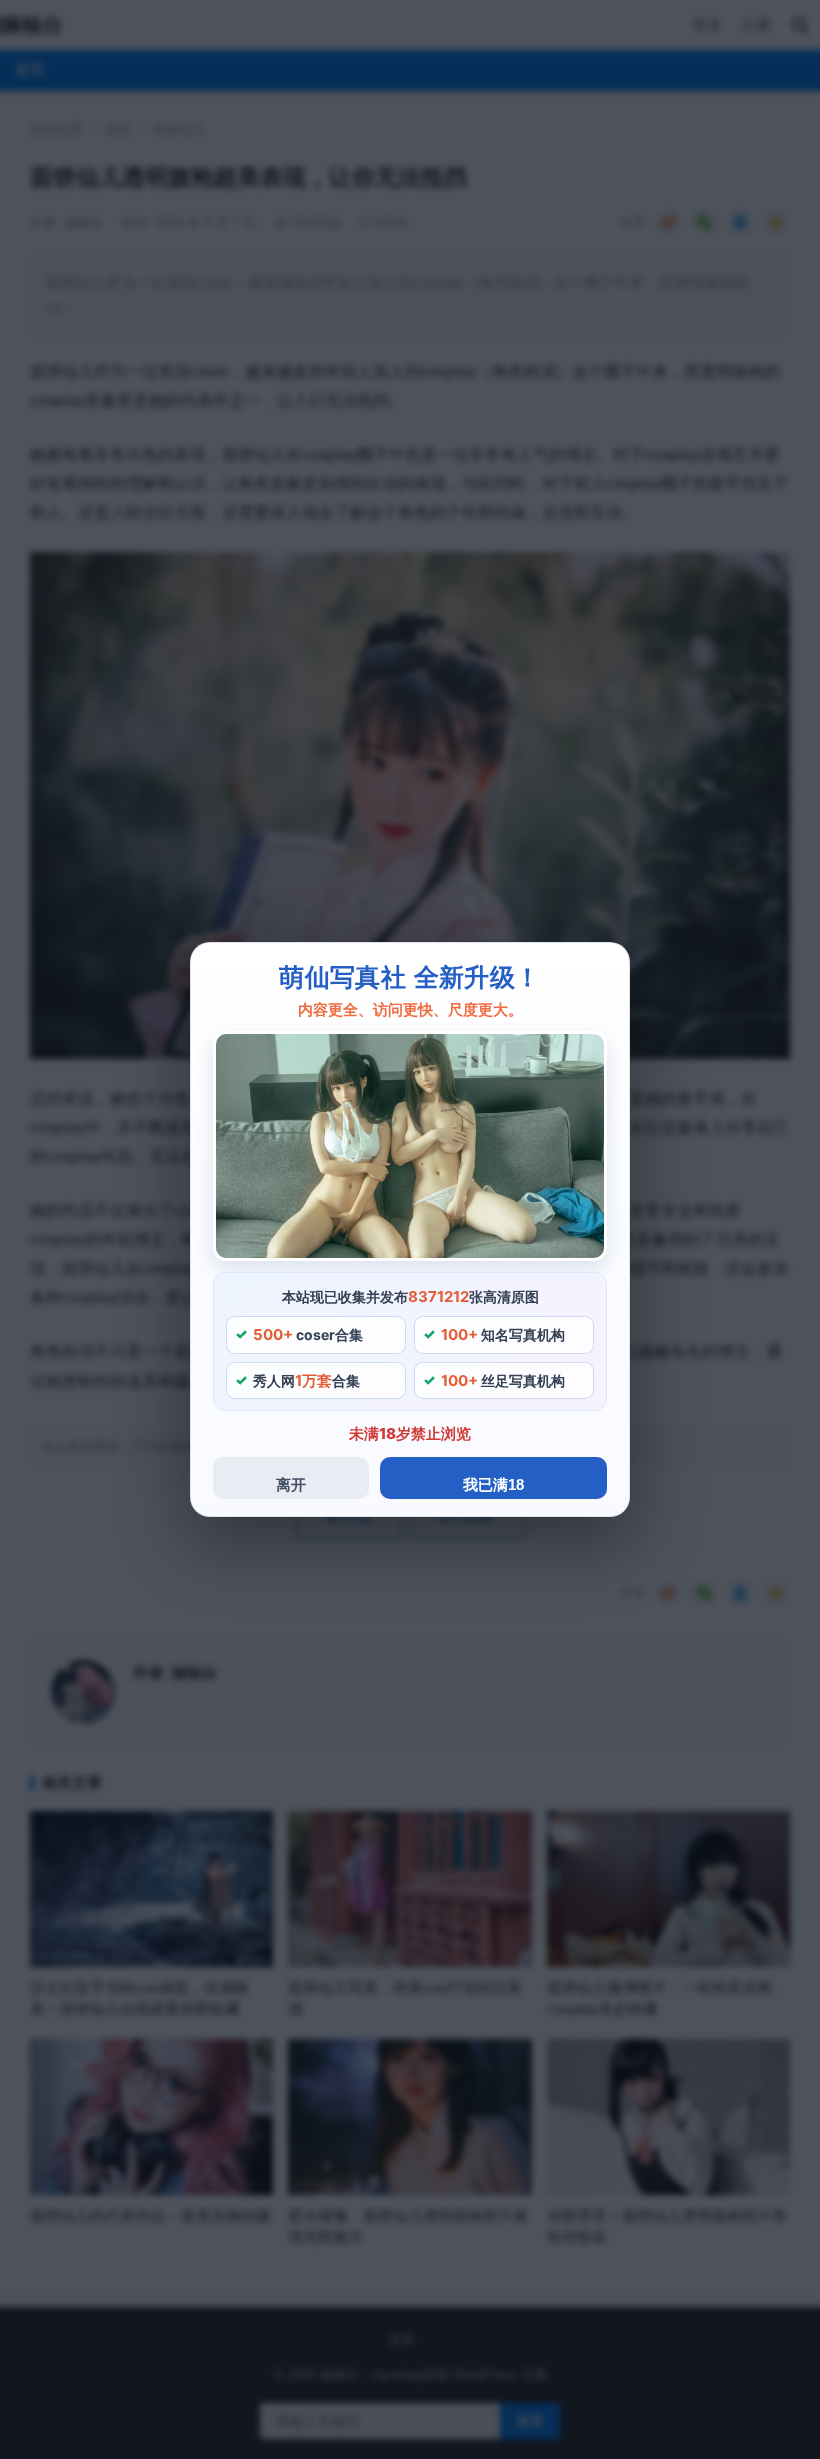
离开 (291, 1484)
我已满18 (493, 1484)
